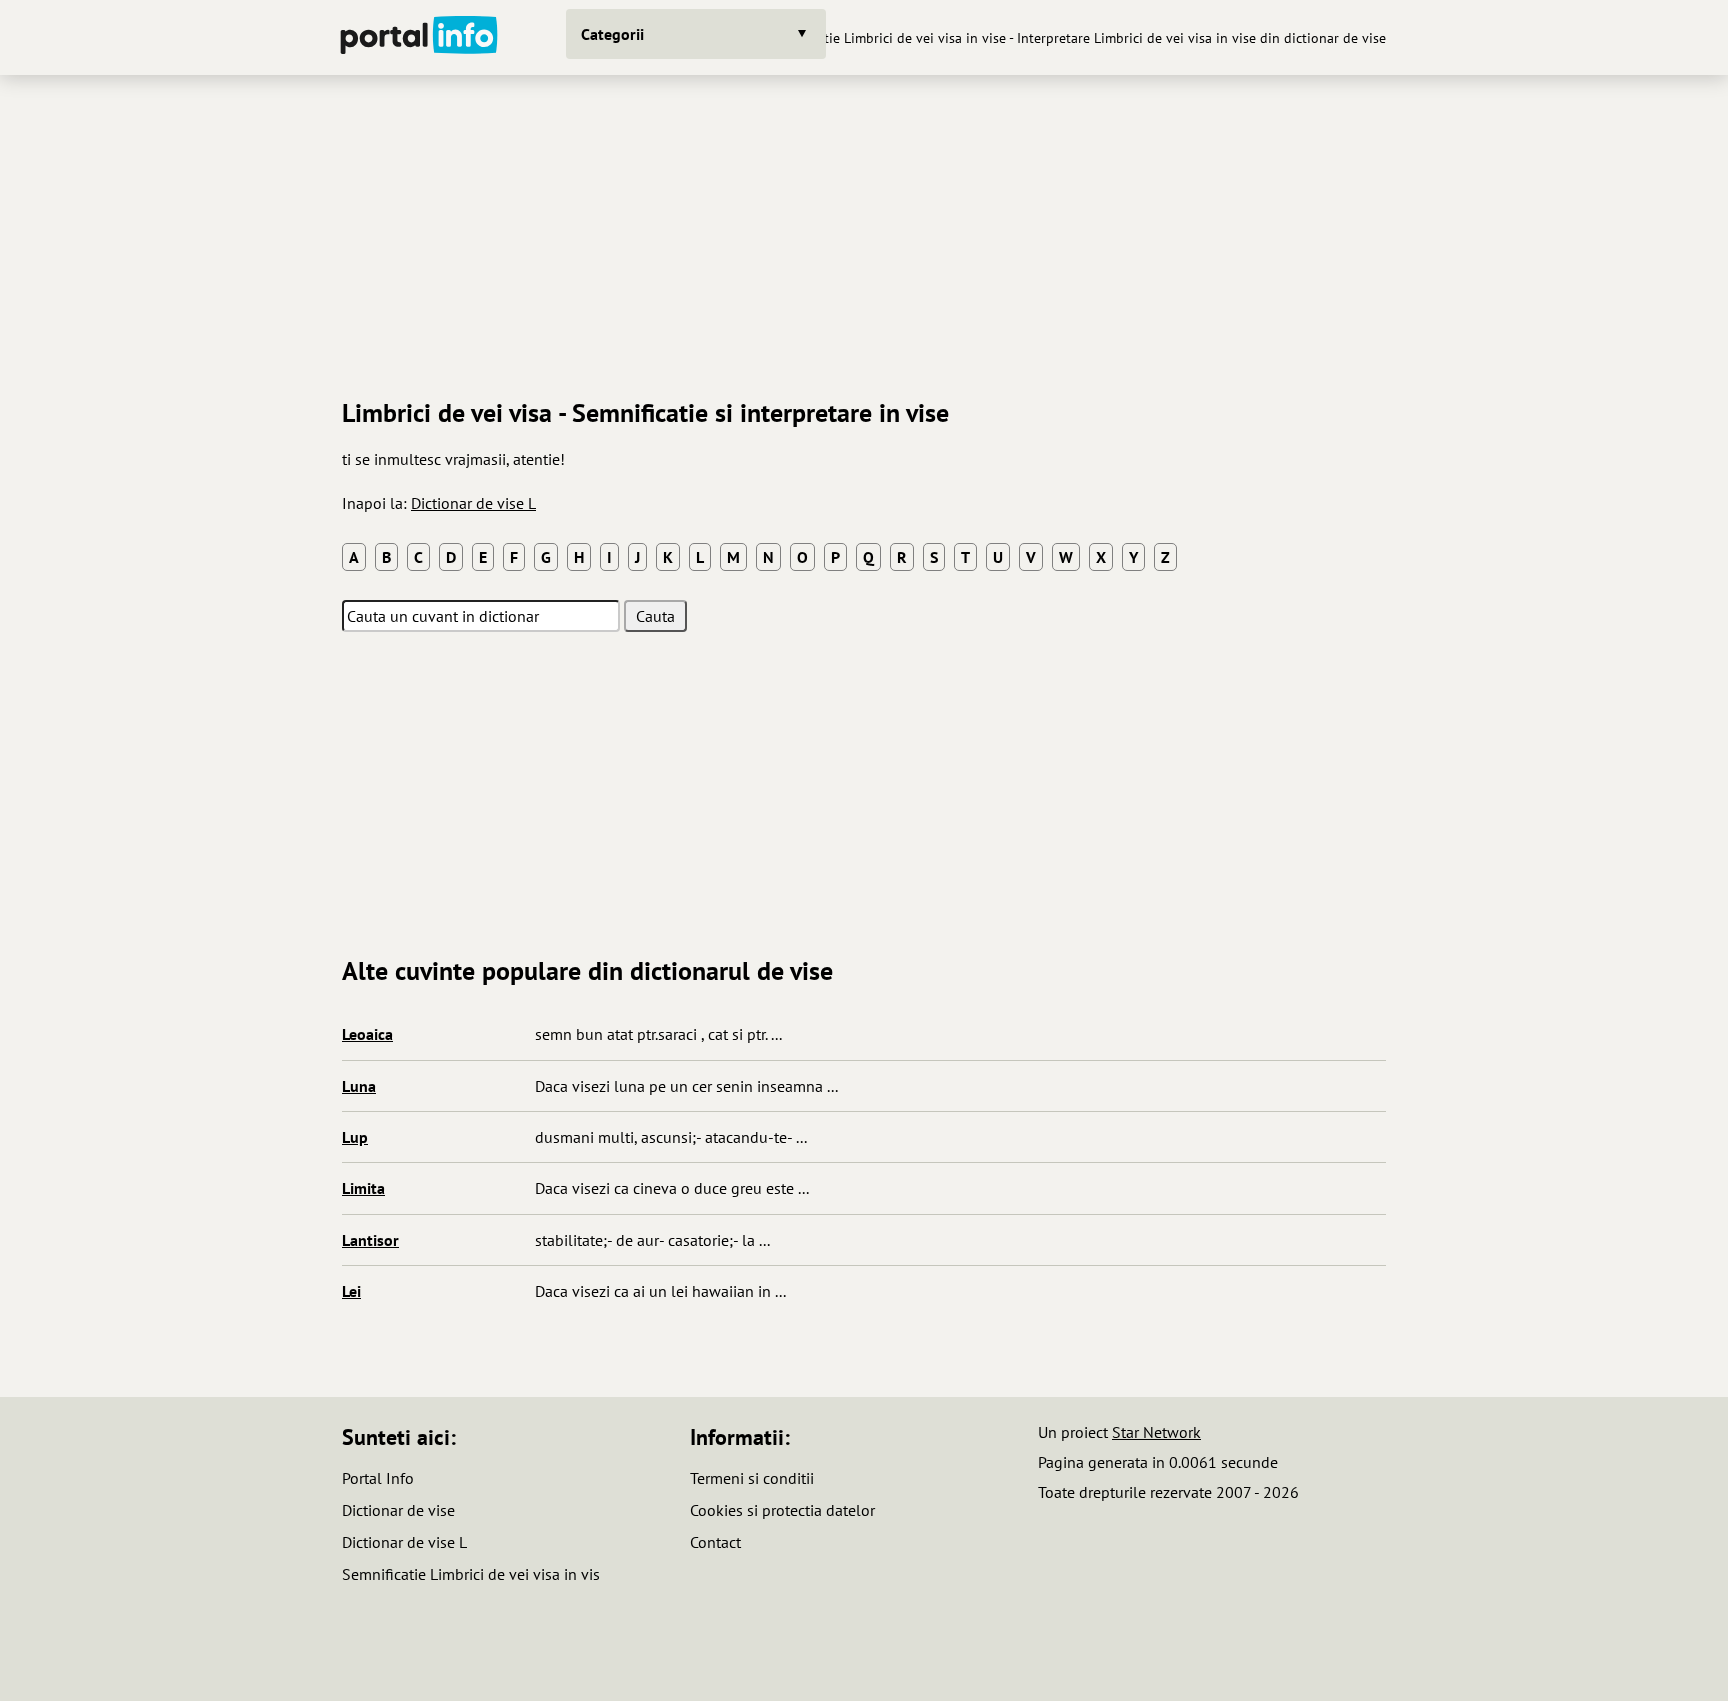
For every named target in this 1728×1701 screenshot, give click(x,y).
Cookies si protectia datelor (782, 1510)
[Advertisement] (864, 229)
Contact (715, 1542)
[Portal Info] (419, 37)
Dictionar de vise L (473, 503)
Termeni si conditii (752, 1478)
